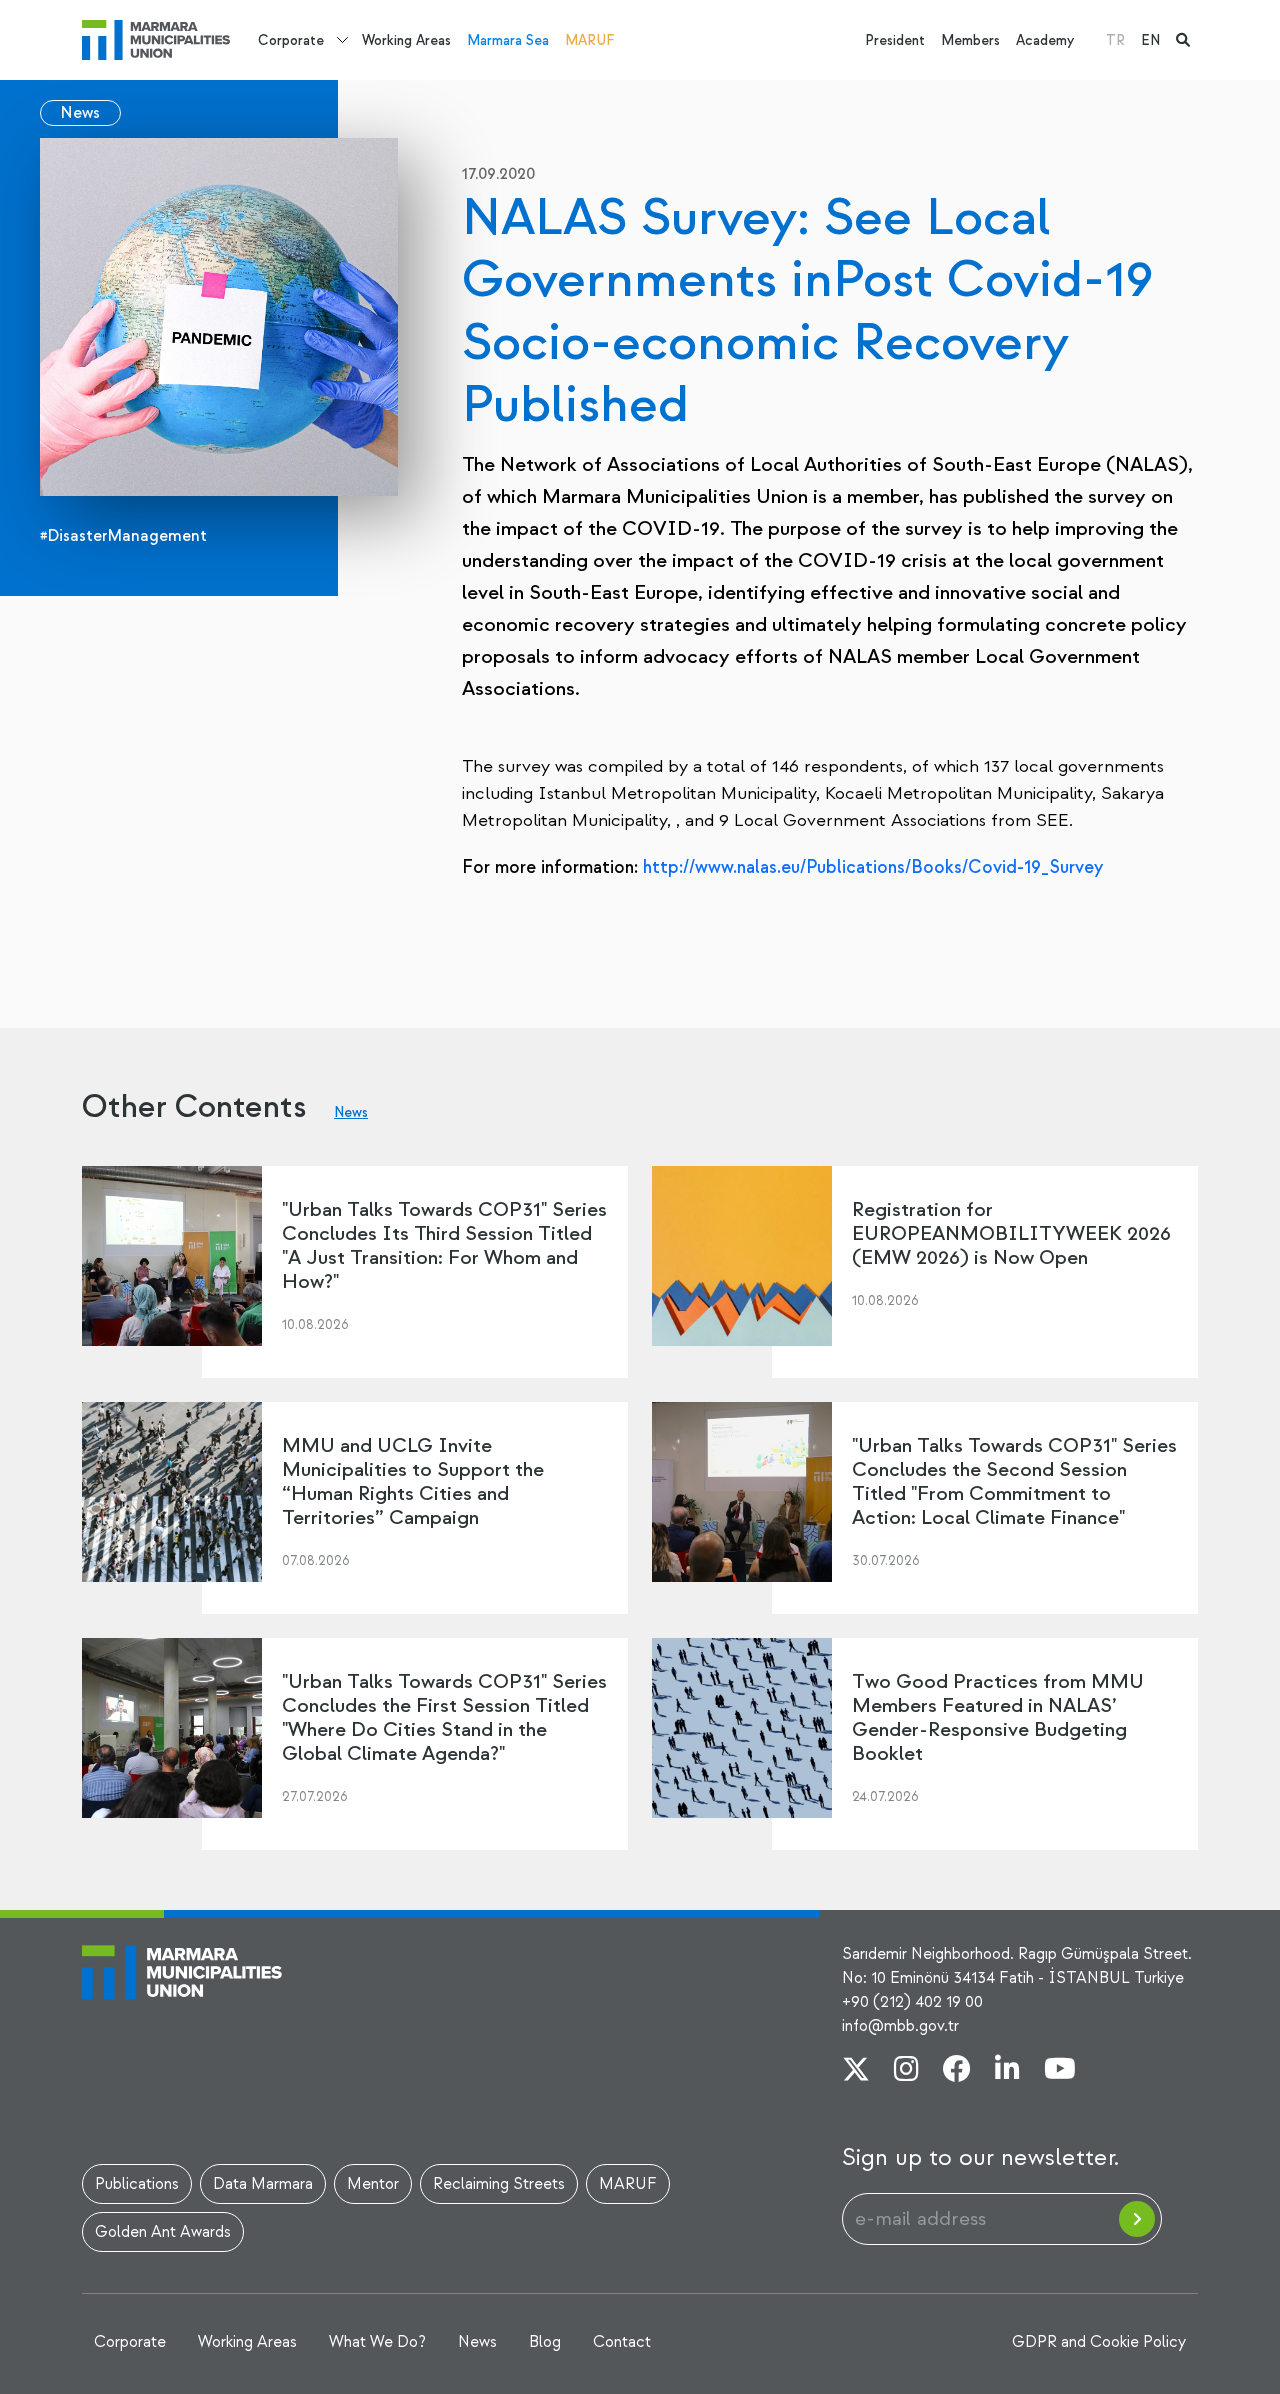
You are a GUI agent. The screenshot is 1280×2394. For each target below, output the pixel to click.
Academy (1045, 40)
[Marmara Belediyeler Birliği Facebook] (957, 2071)
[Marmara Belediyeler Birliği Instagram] (906, 2071)
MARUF (590, 40)
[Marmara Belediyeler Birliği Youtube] (1060, 2071)
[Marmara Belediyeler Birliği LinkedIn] (1007, 2071)
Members (970, 40)
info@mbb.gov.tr (900, 2026)
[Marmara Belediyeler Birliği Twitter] (856, 2071)
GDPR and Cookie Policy (1099, 2342)
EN (1150, 40)
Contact (622, 2342)
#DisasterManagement (123, 536)
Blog (545, 2342)
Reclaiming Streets (499, 2184)
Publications (137, 2184)
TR (1115, 40)
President (895, 40)
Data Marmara (263, 2184)
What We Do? (377, 2342)
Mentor (373, 2184)
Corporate (291, 40)
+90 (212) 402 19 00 (912, 2002)
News (80, 113)
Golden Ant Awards (163, 2232)
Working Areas (406, 40)
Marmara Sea (508, 40)
